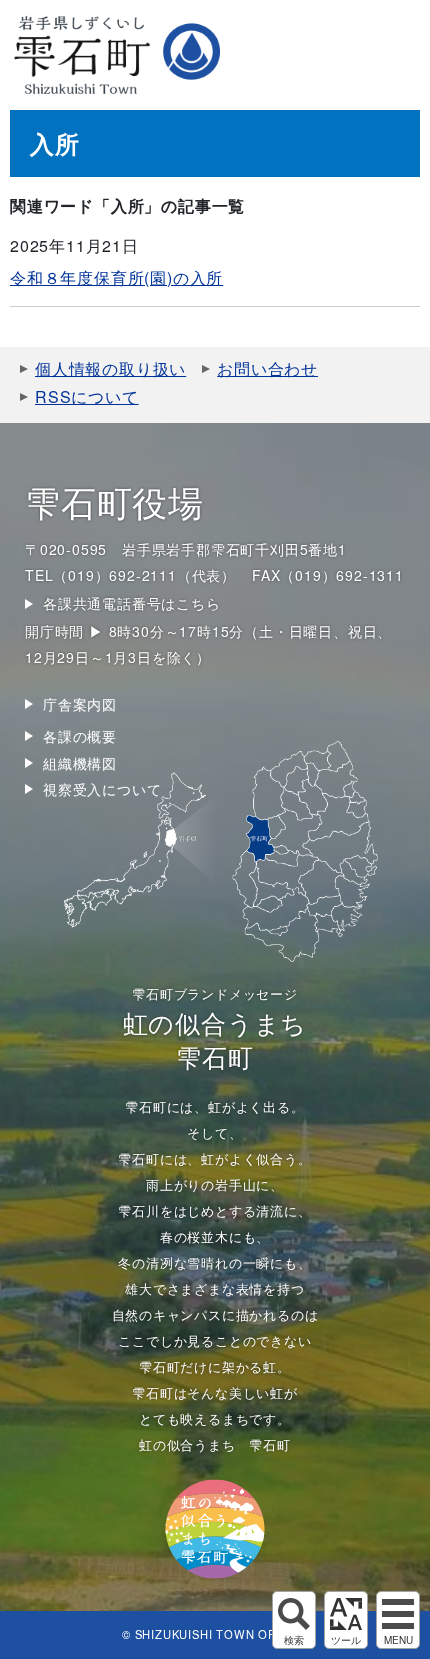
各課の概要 (80, 736)
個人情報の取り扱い (110, 368)
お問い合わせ (267, 368)
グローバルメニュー (398, 1620)
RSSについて (87, 396)
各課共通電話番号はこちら (132, 603)
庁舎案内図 (80, 704)
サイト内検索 (294, 1620)
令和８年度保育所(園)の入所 (116, 277)
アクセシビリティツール (346, 1620)
